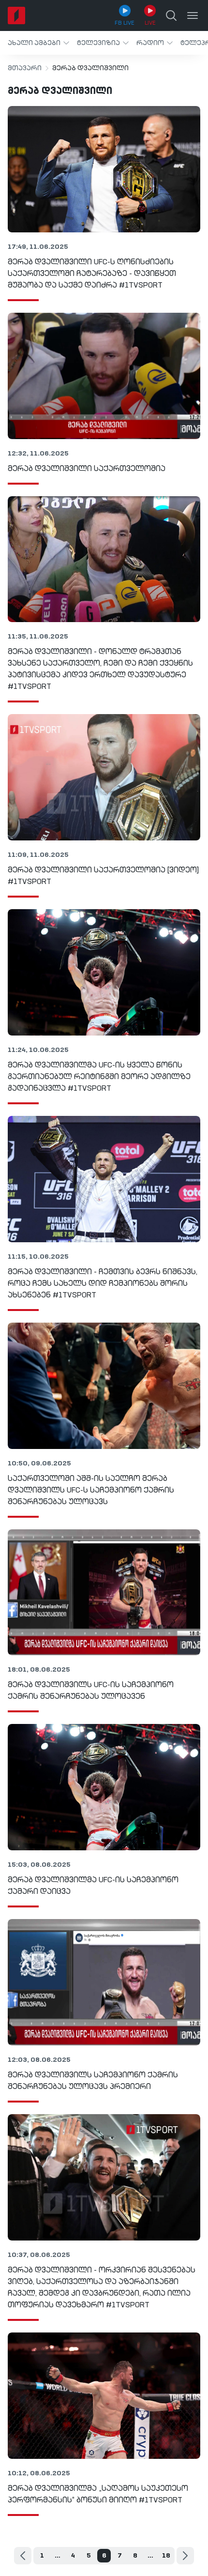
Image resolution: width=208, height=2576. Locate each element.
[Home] (16, 15)
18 (166, 2556)
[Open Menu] (193, 15)
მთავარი (25, 68)
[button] (38, 43)
